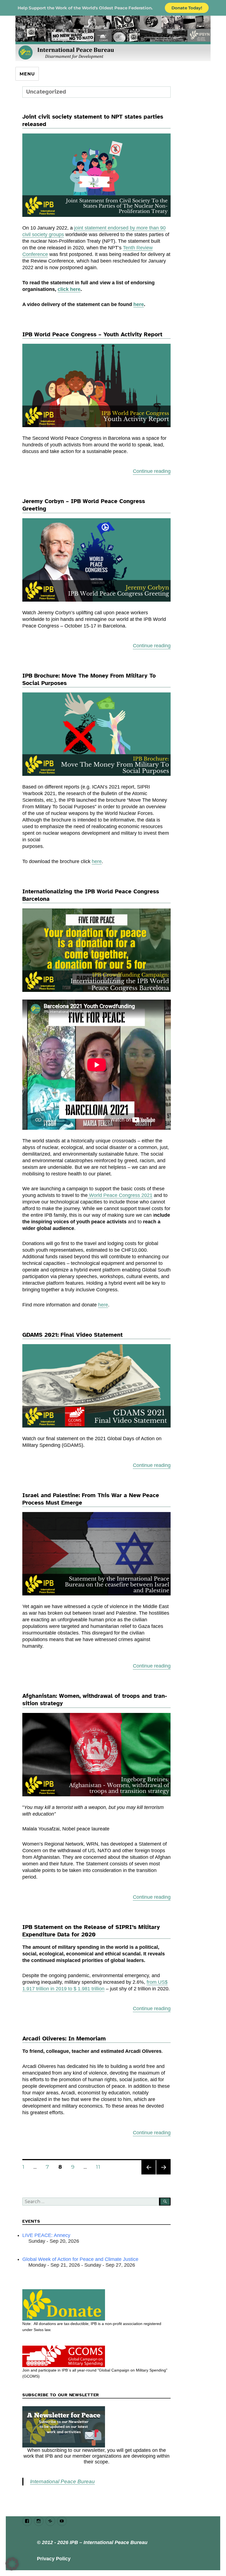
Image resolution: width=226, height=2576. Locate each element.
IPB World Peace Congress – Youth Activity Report (92, 334)
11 (100, 2167)
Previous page (149, 2174)
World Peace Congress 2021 (120, 1195)
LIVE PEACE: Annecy (46, 2235)
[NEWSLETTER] (97, 2427)
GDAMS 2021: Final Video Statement (72, 1335)
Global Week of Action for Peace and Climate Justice (80, 2259)
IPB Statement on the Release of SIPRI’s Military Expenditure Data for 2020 (91, 1931)
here (139, 304)
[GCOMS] (97, 2356)
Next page (163, 2174)
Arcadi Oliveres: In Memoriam (64, 2039)
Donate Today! (187, 8)
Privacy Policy (54, 2559)
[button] (12, 2564)
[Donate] (97, 2305)
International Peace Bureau (62, 2481)
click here (69, 289)
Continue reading (152, 471)
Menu (27, 74)
